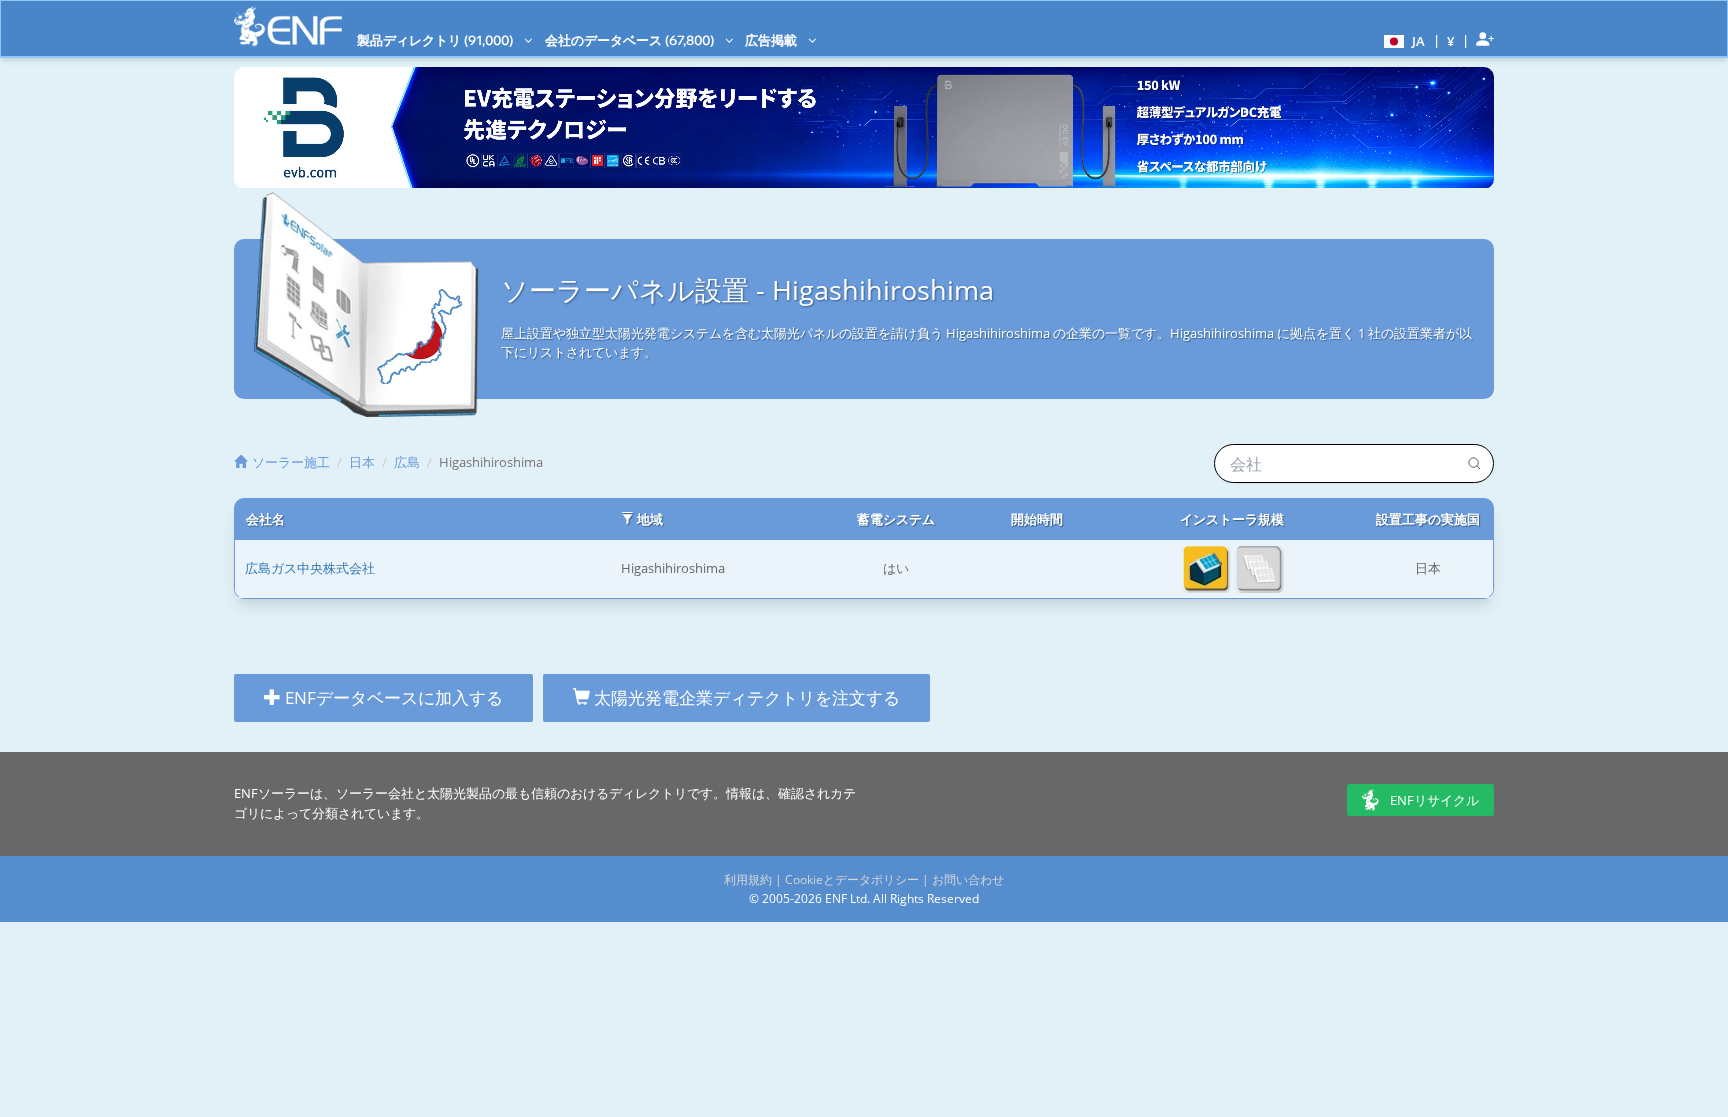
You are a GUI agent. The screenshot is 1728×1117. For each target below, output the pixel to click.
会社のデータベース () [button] (631, 40)
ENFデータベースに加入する (392, 697)
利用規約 (748, 879)
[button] (1402, 40)
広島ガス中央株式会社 (310, 568)
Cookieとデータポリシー (852, 879)
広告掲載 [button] (772, 40)
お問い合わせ (968, 879)
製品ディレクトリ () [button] (436, 40)
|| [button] (1451, 40)
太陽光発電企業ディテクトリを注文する (745, 697)
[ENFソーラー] (288, 26)
